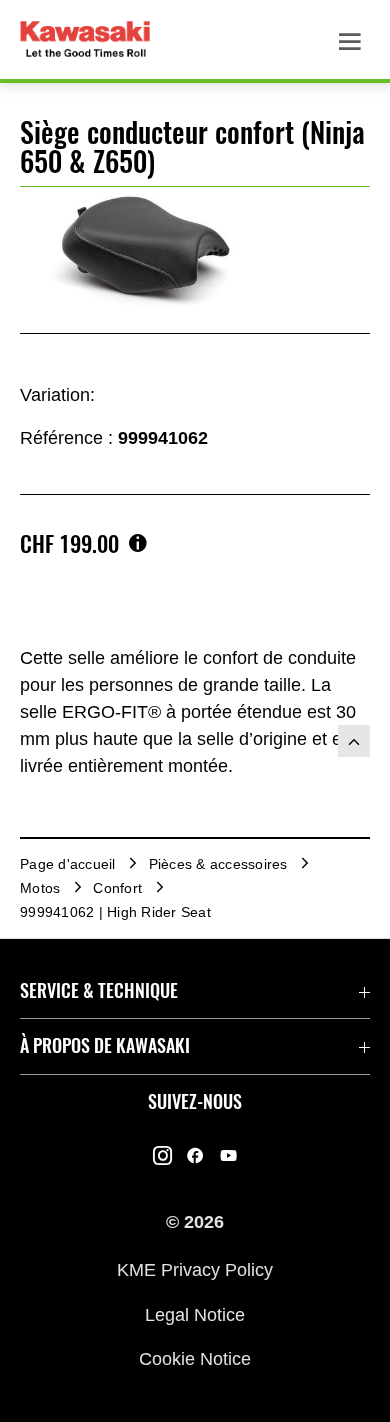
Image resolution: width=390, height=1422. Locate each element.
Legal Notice (195, 1314)
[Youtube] (228, 1156)
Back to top (354, 741)
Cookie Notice (195, 1359)
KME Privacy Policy (195, 1270)
